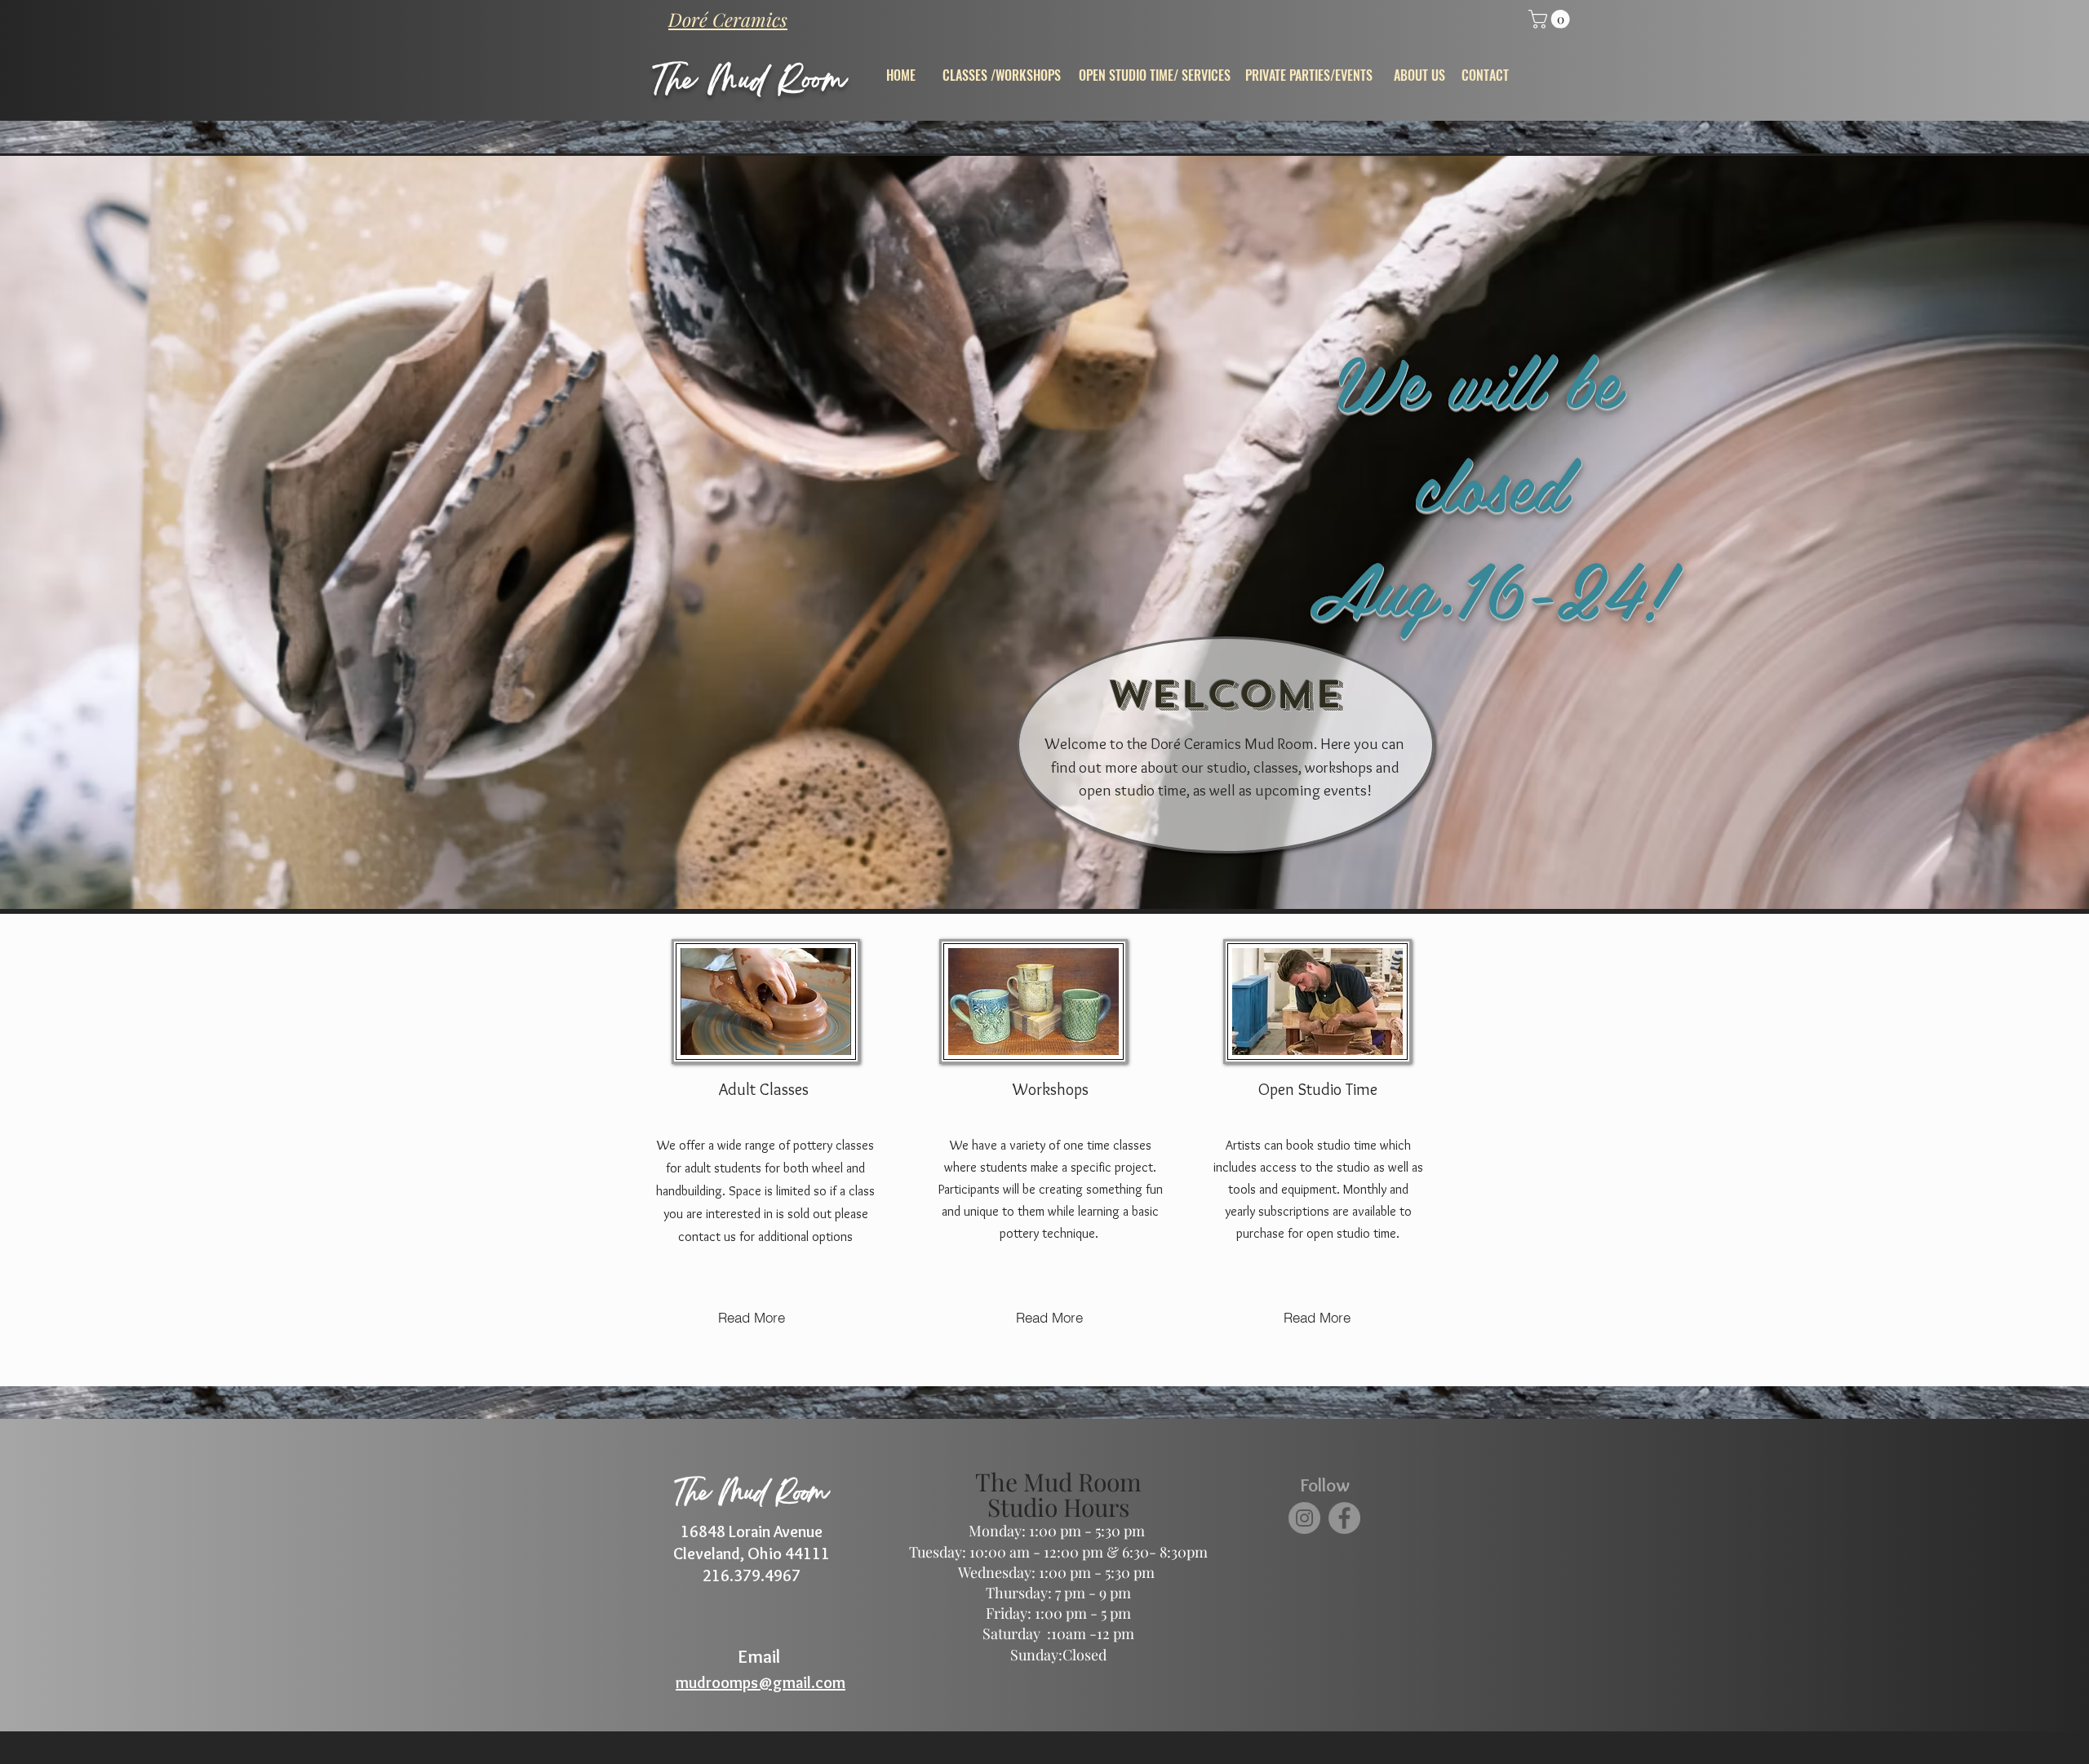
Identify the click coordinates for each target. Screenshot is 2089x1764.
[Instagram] (1304, 1518)
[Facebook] (1344, 1518)
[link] (1551, 19)
